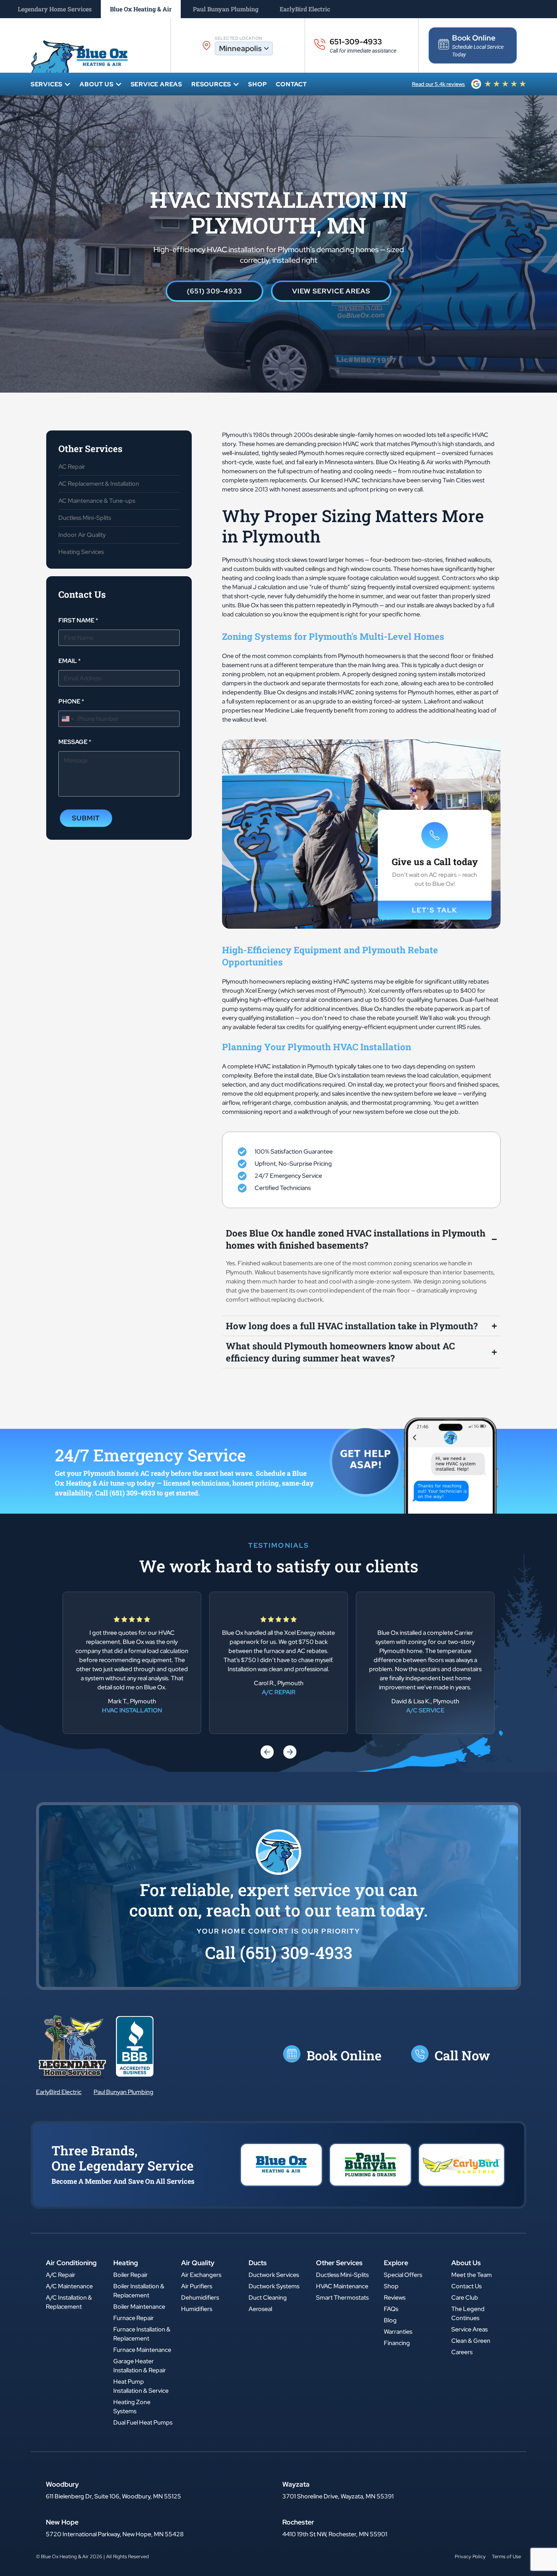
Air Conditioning (71, 2263)
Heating (126, 2263)
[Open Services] (67, 84)
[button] (267, 1752)
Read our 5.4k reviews (438, 84)
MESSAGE (75, 742)
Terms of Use (506, 2557)
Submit (86, 818)
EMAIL (70, 661)
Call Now (462, 2055)
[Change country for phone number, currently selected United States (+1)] (67, 719)
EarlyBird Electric (59, 2092)
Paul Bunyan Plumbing (124, 2092)
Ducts (258, 2263)
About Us (466, 2263)
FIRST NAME (78, 620)
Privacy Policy (470, 2557)
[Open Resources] (236, 84)
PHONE (71, 701)
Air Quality (198, 2263)
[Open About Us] (119, 84)
